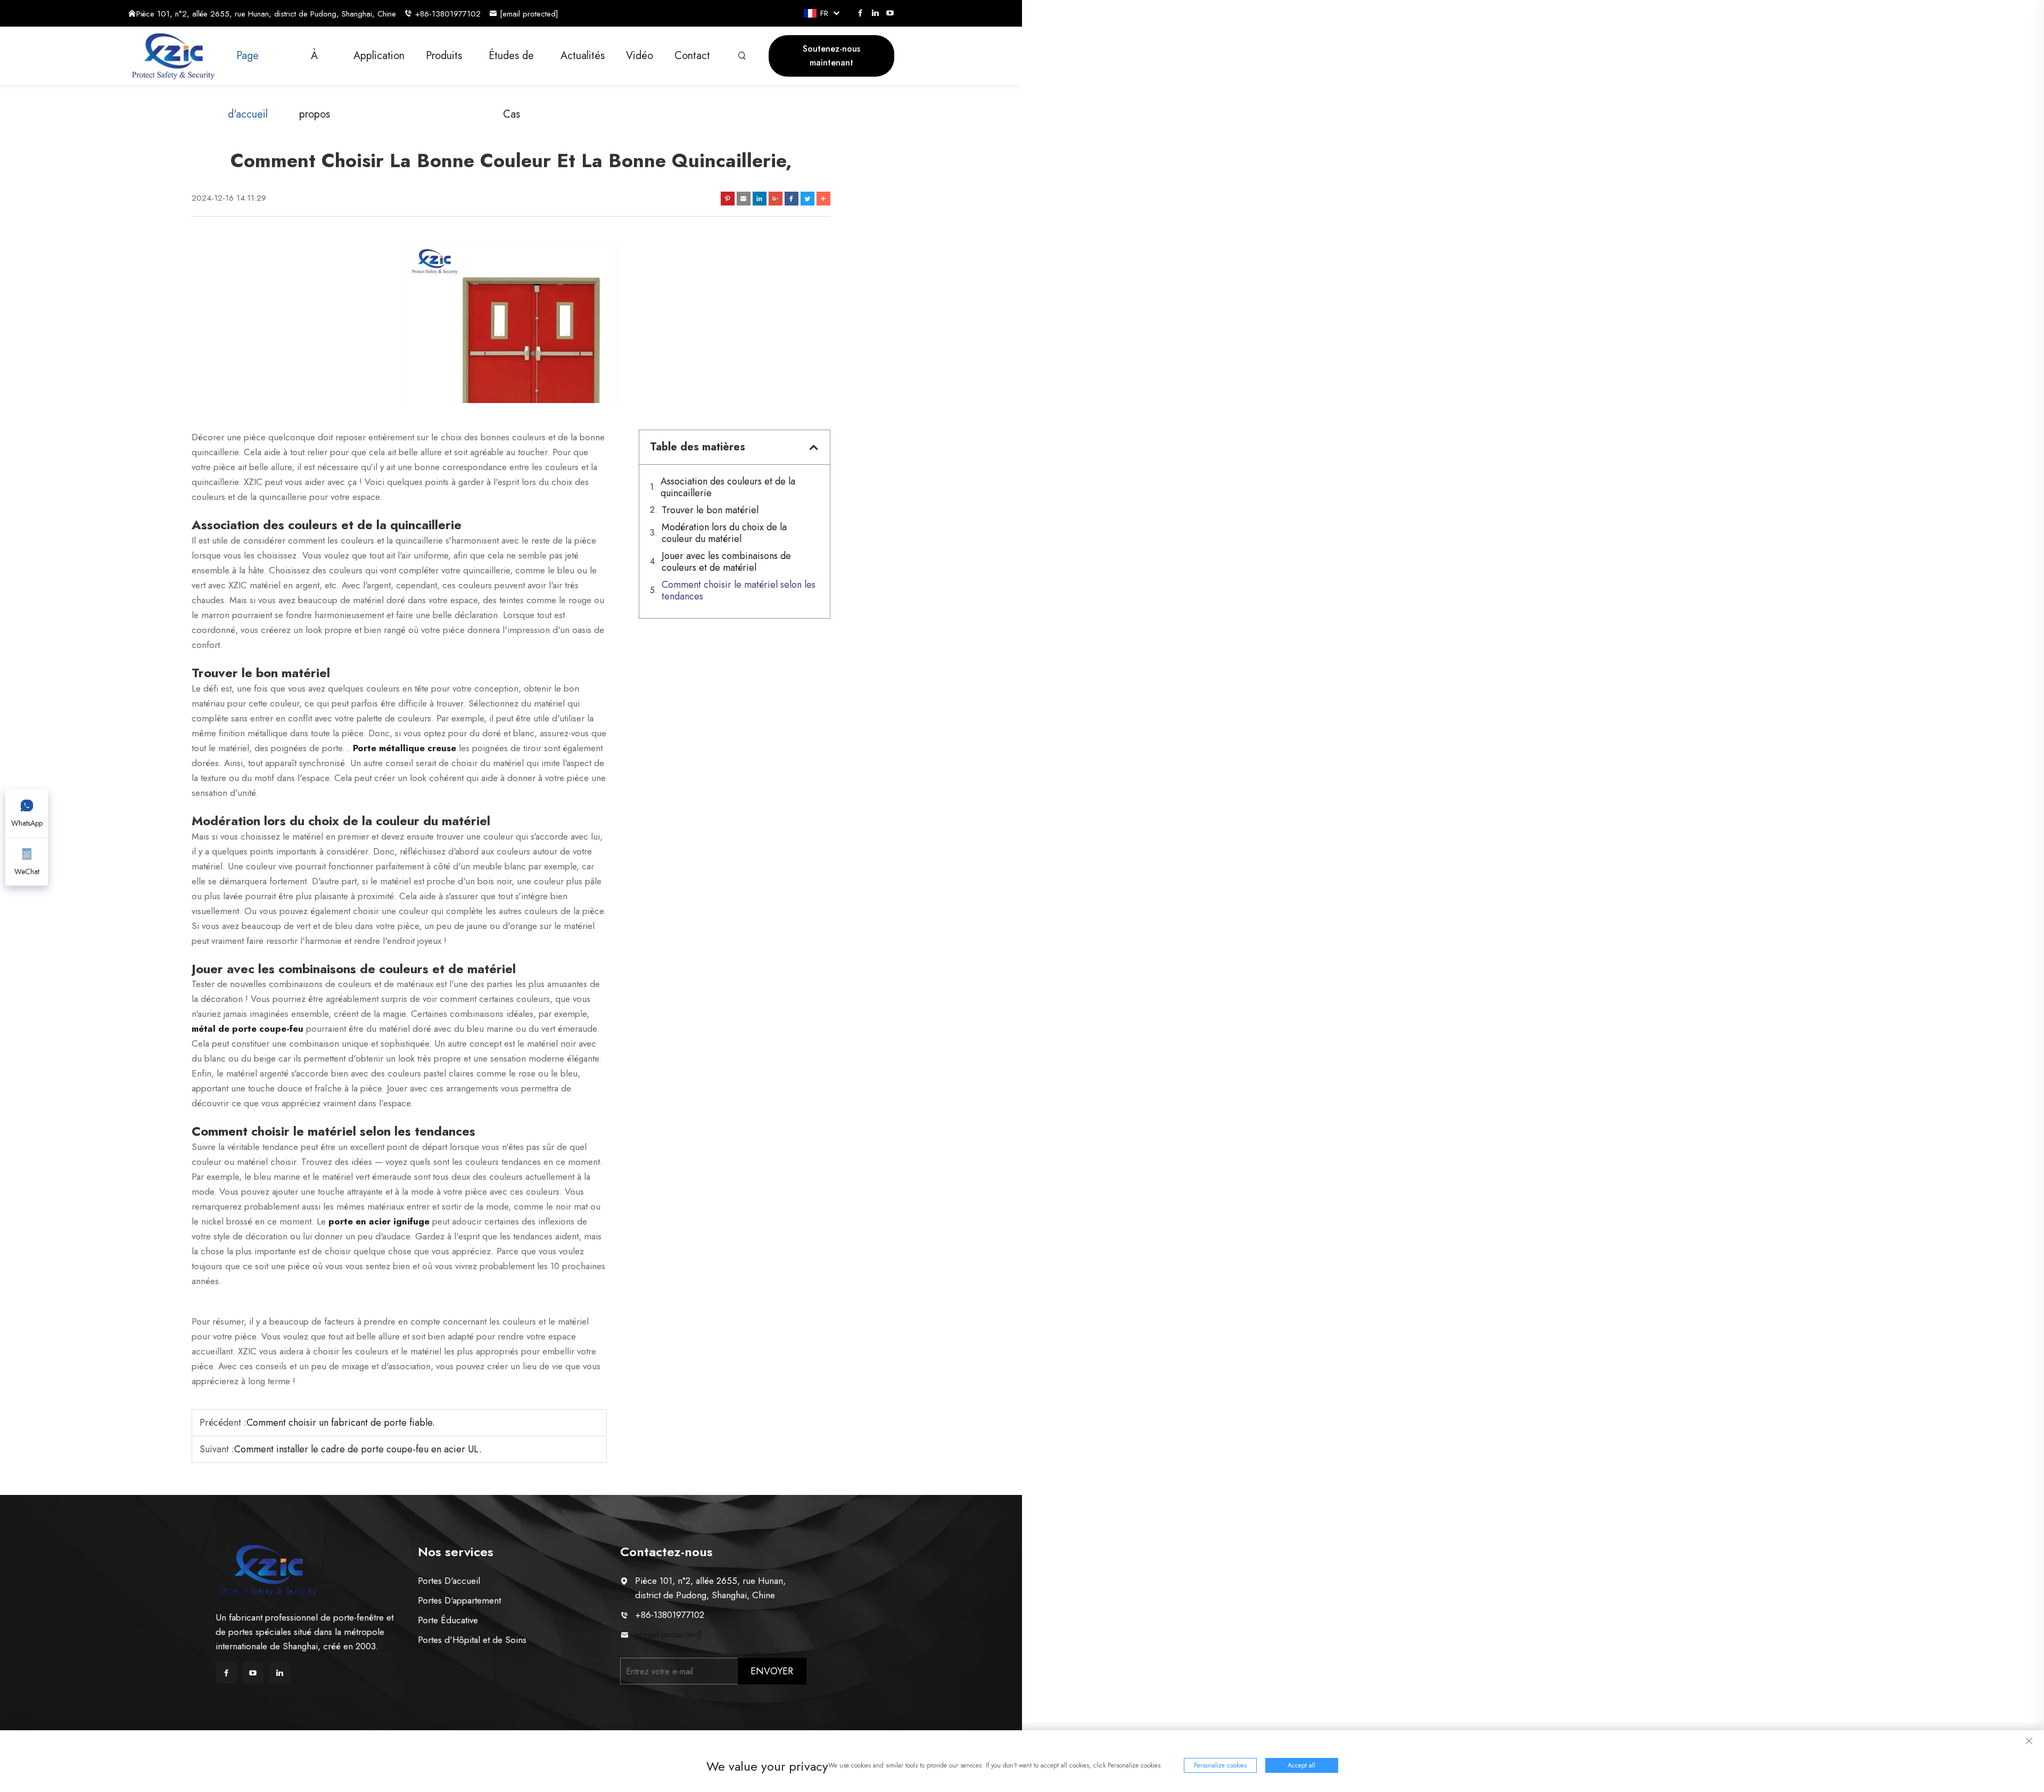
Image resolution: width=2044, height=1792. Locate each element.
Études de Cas (511, 67)
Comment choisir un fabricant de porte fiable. (341, 1423)
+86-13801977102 (448, 14)
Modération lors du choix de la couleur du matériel (724, 533)
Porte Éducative (448, 1620)
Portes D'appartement (459, 1600)
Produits (444, 56)
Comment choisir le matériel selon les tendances (739, 590)
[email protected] (668, 1634)
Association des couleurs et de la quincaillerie (728, 487)
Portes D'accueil (449, 1581)
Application (379, 56)
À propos (315, 67)
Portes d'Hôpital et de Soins (472, 1640)
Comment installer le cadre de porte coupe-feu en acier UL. (358, 1449)
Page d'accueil (248, 67)
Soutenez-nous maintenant (831, 56)
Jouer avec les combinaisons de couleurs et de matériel (726, 562)
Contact (692, 56)
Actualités (583, 56)
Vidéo (640, 56)
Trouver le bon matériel (710, 510)
